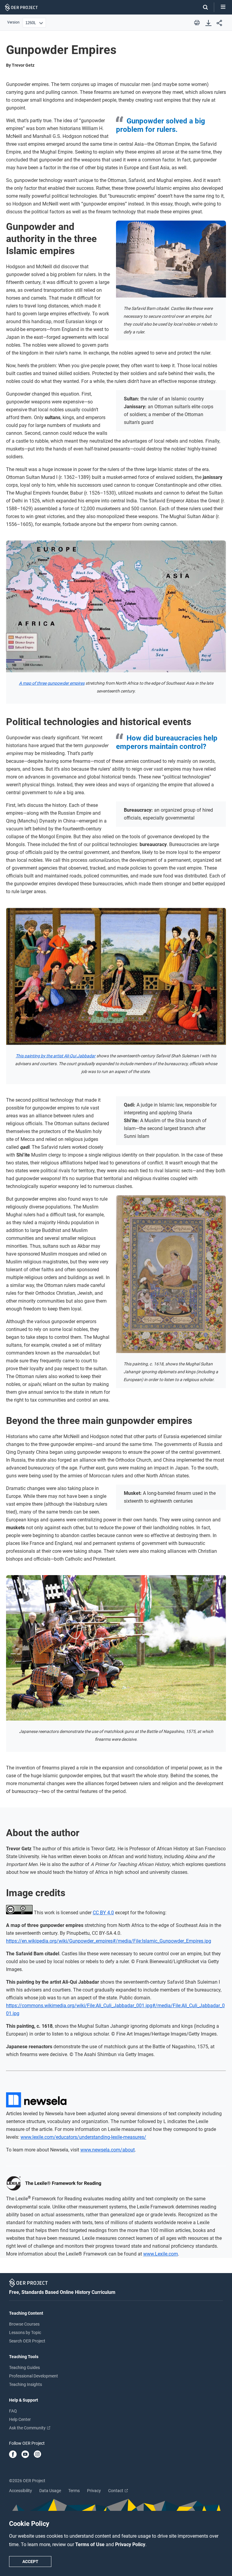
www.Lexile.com (161, 2254)
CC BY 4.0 (103, 1913)
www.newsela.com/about (108, 2150)
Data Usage (50, 2491)
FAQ (13, 2411)
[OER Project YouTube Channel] (25, 2455)
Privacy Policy (130, 2544)
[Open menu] (223, 7)
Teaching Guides (24, 2367)
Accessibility (21, 2491)
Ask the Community (28, 2428)
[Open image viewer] (171, 259)
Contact (116, 2491)
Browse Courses (24, 2324)
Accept (30, 2562)
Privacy (94, 2491)
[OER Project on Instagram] (37, 2455)
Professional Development (34, 2376)
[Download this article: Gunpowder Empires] (208, 23)
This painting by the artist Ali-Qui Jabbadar (56, 1056)
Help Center (20, 2419)
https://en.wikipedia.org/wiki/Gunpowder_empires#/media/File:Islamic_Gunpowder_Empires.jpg (109, 1941)
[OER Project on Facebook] (13, 2455)
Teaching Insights (26, 2384)
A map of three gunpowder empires (52, 683)
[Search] (202, 7)
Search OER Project (27, 2341)
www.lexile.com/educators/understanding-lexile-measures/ (83, 2137)
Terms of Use (90, 2544)
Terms (74, 2491)
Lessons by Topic (25, 2332)
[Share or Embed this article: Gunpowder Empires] (219, 23)
